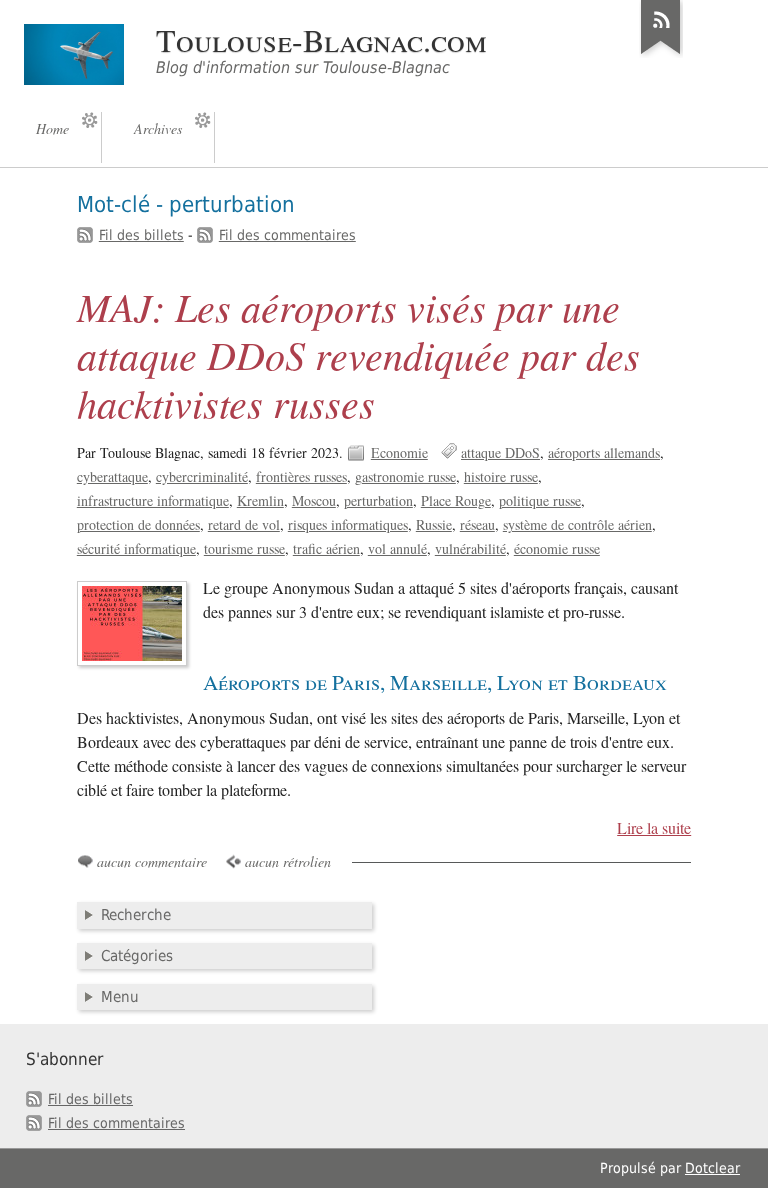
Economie (399, 452)
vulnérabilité (470, 548)
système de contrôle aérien (577, 524)
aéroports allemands (604, 452)
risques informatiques (348, 524)
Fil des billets (141, 235)
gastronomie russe (405, 476)
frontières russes (301, 476)
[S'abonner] (661, 54)
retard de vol (244, 524)
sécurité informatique (136, 548)
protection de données (138, 524)
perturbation (378, 500)
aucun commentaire (152, 861)
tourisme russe (244, 548)
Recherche (136, 915)
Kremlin (260, 500)
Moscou (314, 500)
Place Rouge (456, 500)
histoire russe (501, 476)
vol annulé (397, 548)
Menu (120, 997)
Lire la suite (654, 828)
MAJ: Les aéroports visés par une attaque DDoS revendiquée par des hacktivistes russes (358, 354)
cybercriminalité (202, 476)
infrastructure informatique (153, 500)
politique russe (540, 500)
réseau (477, 524)
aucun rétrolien (288, 861)
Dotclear (712, 1168)
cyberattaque (112, 476)
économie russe (557, 548)
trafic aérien (326, 548)
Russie (434, 524)
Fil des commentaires (287, 235)
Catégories (137, 956)
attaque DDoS (500, 452)
